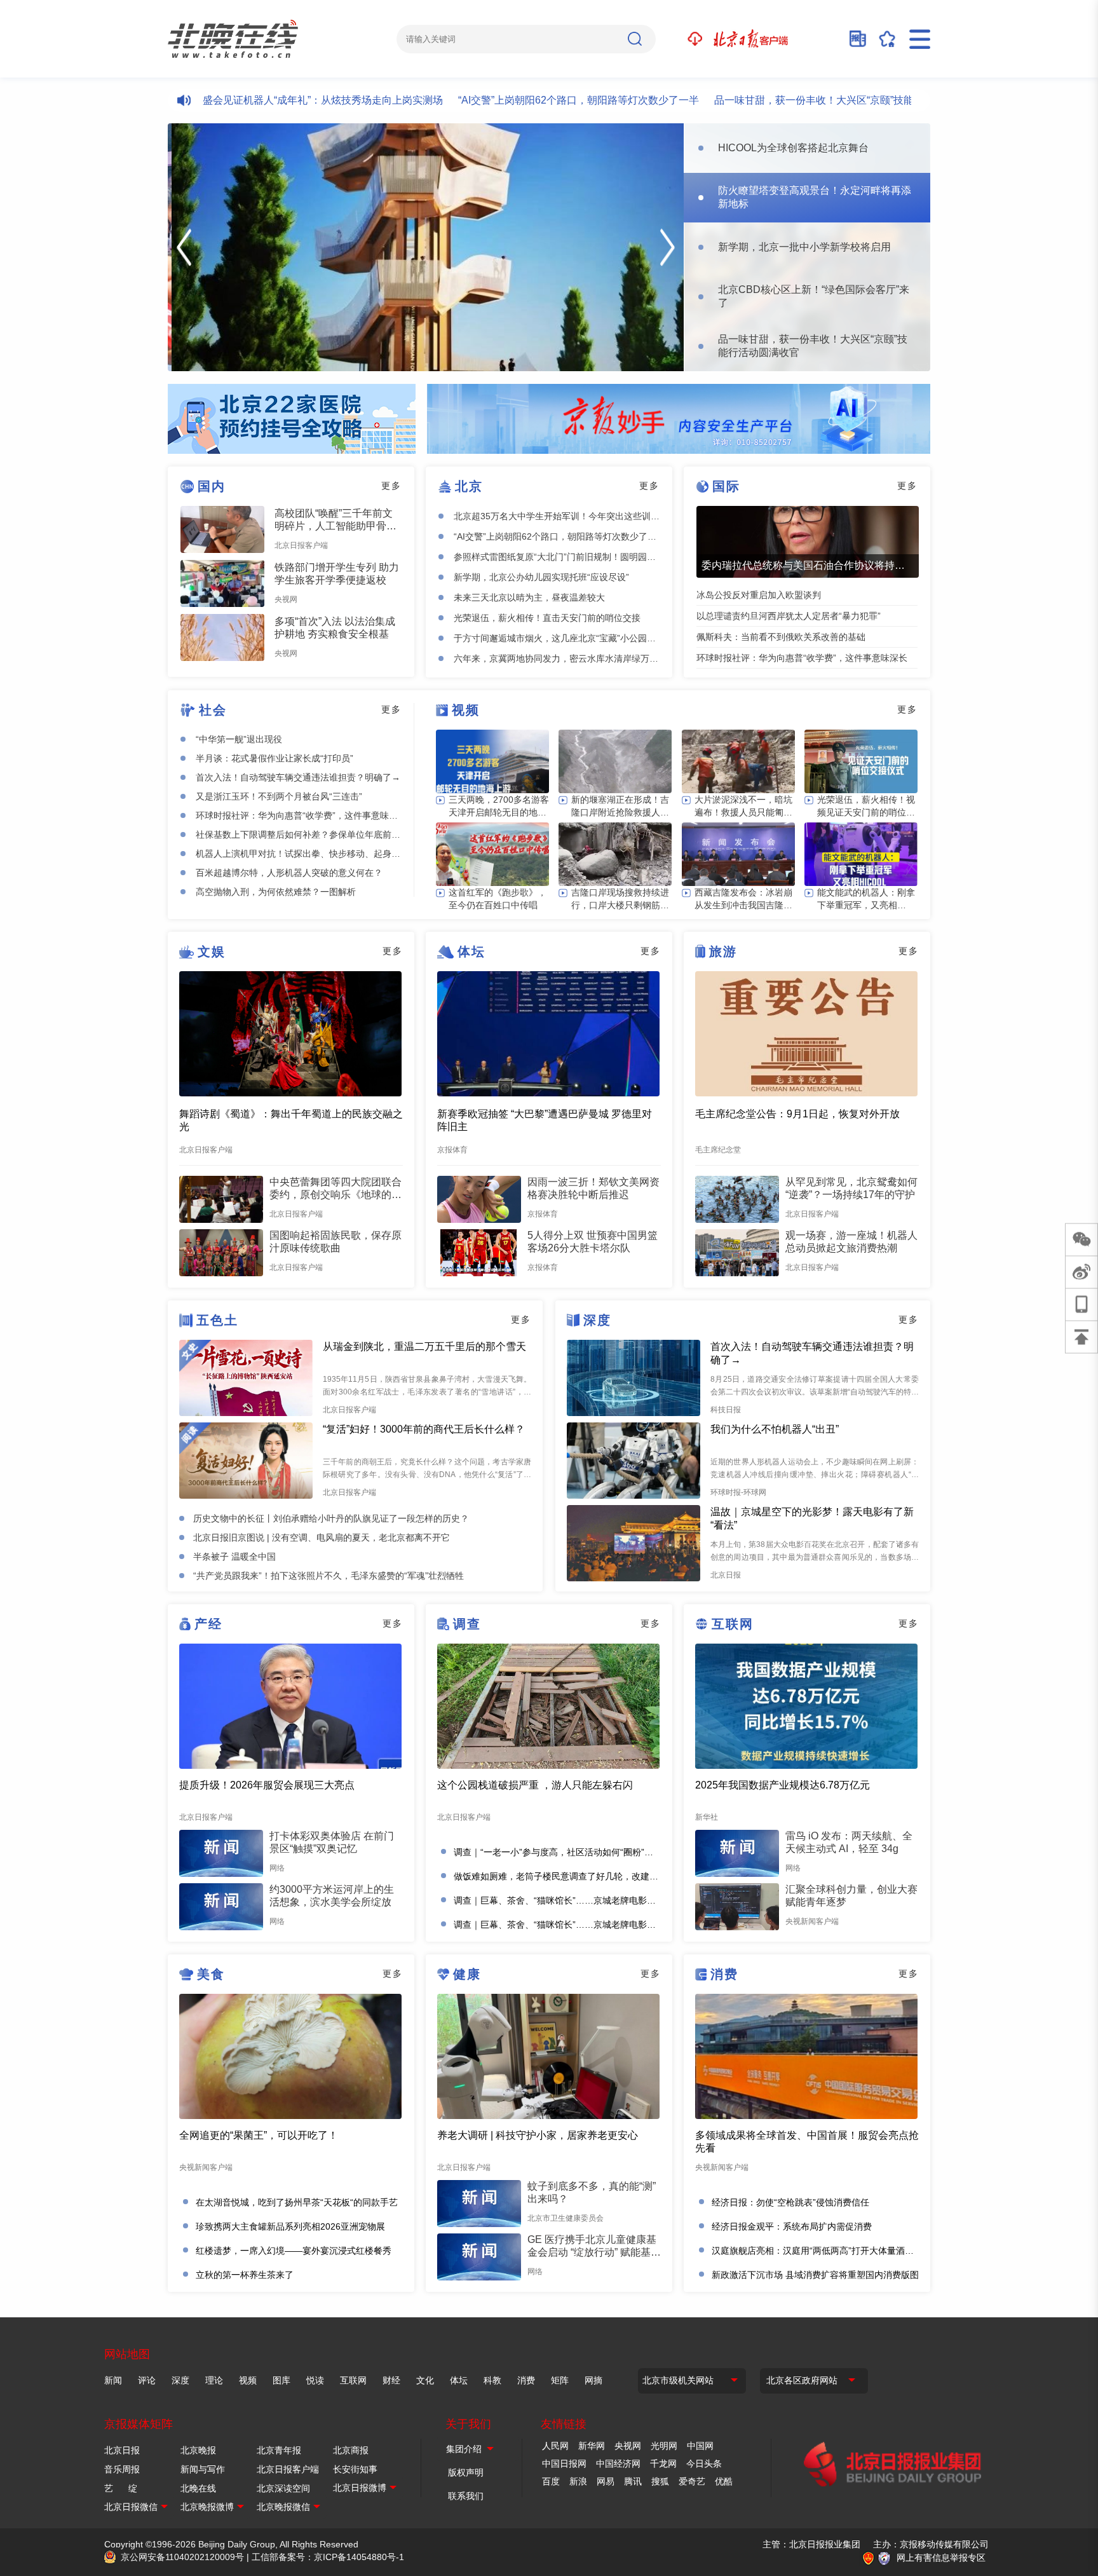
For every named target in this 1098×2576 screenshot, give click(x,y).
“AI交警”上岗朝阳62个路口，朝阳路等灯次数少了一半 (523, 100)
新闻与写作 (203, 2469)
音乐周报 (122, 2469)
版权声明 (466, 2472)
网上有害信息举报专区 (941, 2558)
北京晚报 (198, 2450)
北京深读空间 (283, 2488)
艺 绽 (121, 2488)
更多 (391, 486)
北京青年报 (279, 2450)
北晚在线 (198, 2488)
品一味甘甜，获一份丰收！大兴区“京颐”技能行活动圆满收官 (794, 100)
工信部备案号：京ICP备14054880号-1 (328, 2557)
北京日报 (122, 2450)
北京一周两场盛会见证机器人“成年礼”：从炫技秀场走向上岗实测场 (237, 100)
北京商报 (351, 2450)
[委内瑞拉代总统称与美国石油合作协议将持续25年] (808, 542)
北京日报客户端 (288, 2469)
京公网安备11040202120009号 (182, 2557)
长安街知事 (355, 2469)
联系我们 (466, 2496)
